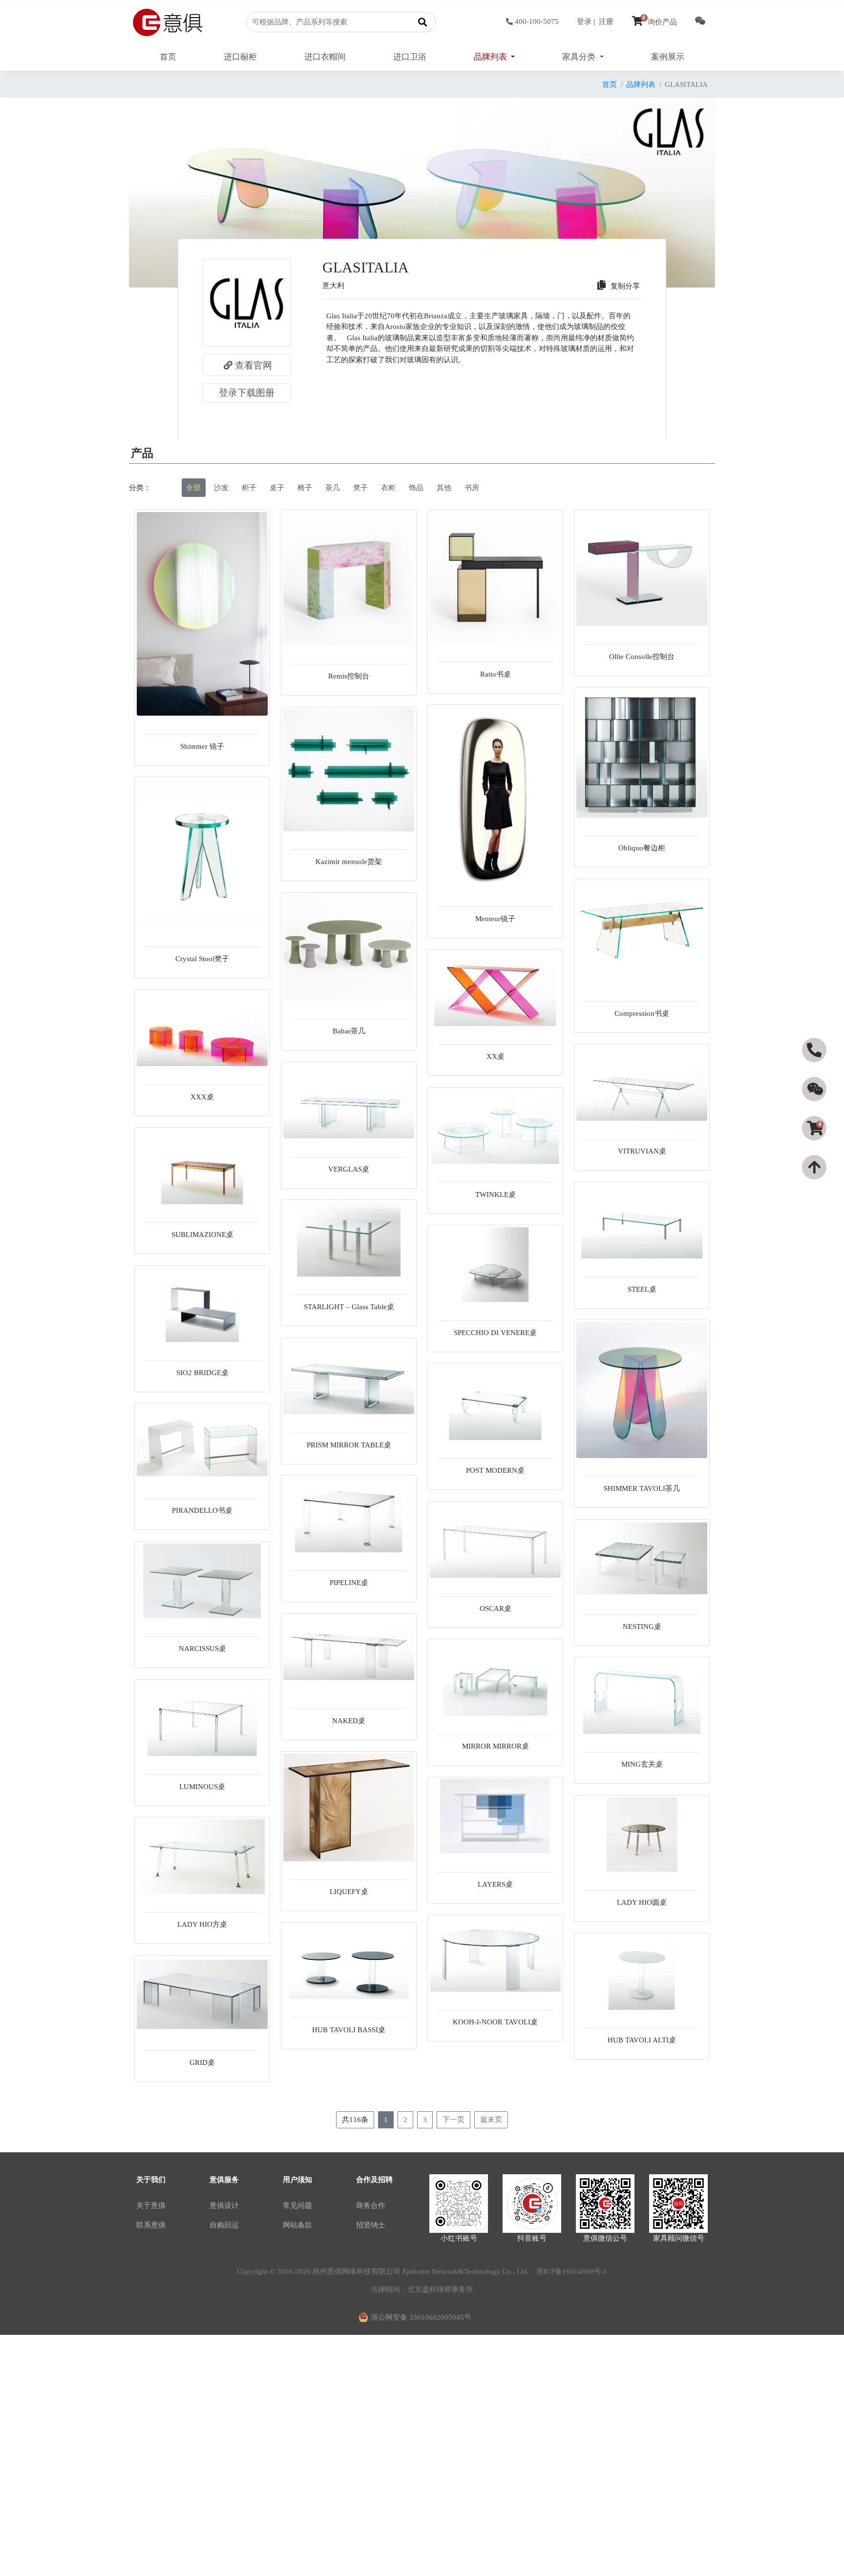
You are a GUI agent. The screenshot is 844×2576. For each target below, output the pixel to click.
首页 (168, 57)
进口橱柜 (240, 57)
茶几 (333, 488)
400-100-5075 (537, 21)
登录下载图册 (247, 393)
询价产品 (660, 22)
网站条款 (297, 2225)
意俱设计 (224, 2205)
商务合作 (371, 2205)
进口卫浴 (410, 57)
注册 (606, 21)
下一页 (454, 2120)
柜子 (249, 488)
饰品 (416, 488)
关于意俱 (151, 2205)
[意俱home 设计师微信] (700, 22)
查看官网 (253, 365)
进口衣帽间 (325, 57)
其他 (444, 488)
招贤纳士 (371, 2225)
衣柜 (388, 488)
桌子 (277, 488)
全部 (193, 488)
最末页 (491, 2120)
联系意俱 (151, 2225)
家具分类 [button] (580, 57)
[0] (815, 1146)
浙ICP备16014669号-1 (572, 2271)
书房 (472, 488)
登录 (584, 21)
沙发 (221, 488)
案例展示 (668, 57)
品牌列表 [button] (491, 57)
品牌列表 (641, 84)
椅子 (305, 488)
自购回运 (224, 2225)
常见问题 (297, 2205)
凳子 (360, 488)
